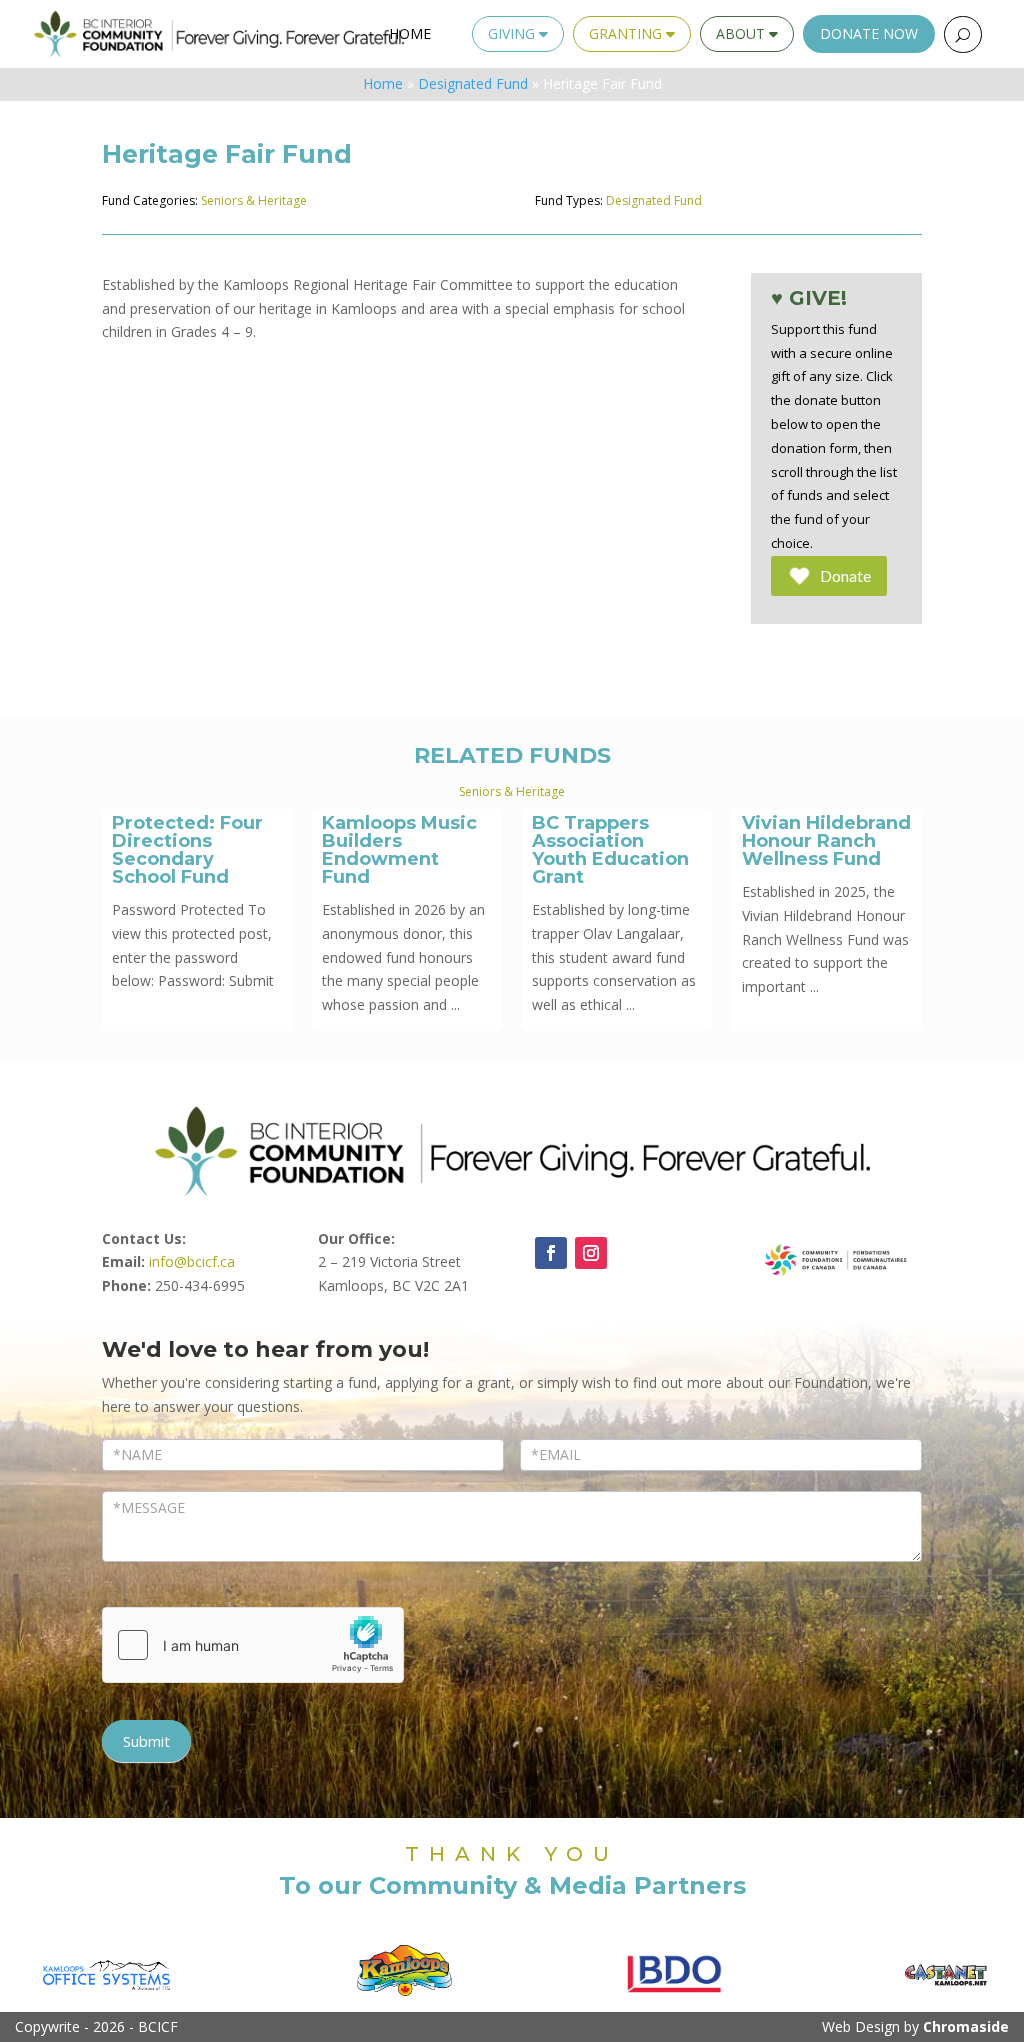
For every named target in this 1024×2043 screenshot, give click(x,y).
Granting (627, 33)
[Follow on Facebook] (551, 1253)
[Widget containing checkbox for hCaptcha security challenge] (253, 1645)
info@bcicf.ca (192, 1261)
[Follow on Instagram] (591, 1253)
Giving (513, 33)
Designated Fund (473, 83)
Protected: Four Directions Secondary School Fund (187, 850)
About (742, 33)
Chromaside (966, 2026)
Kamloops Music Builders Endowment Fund (399, 850)
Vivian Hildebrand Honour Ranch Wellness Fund (826, 841)
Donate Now (869, 33)
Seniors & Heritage (254, 200)
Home (410, 33)
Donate (845, 575)
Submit (146, 1741)
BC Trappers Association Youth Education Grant (610, 850)
